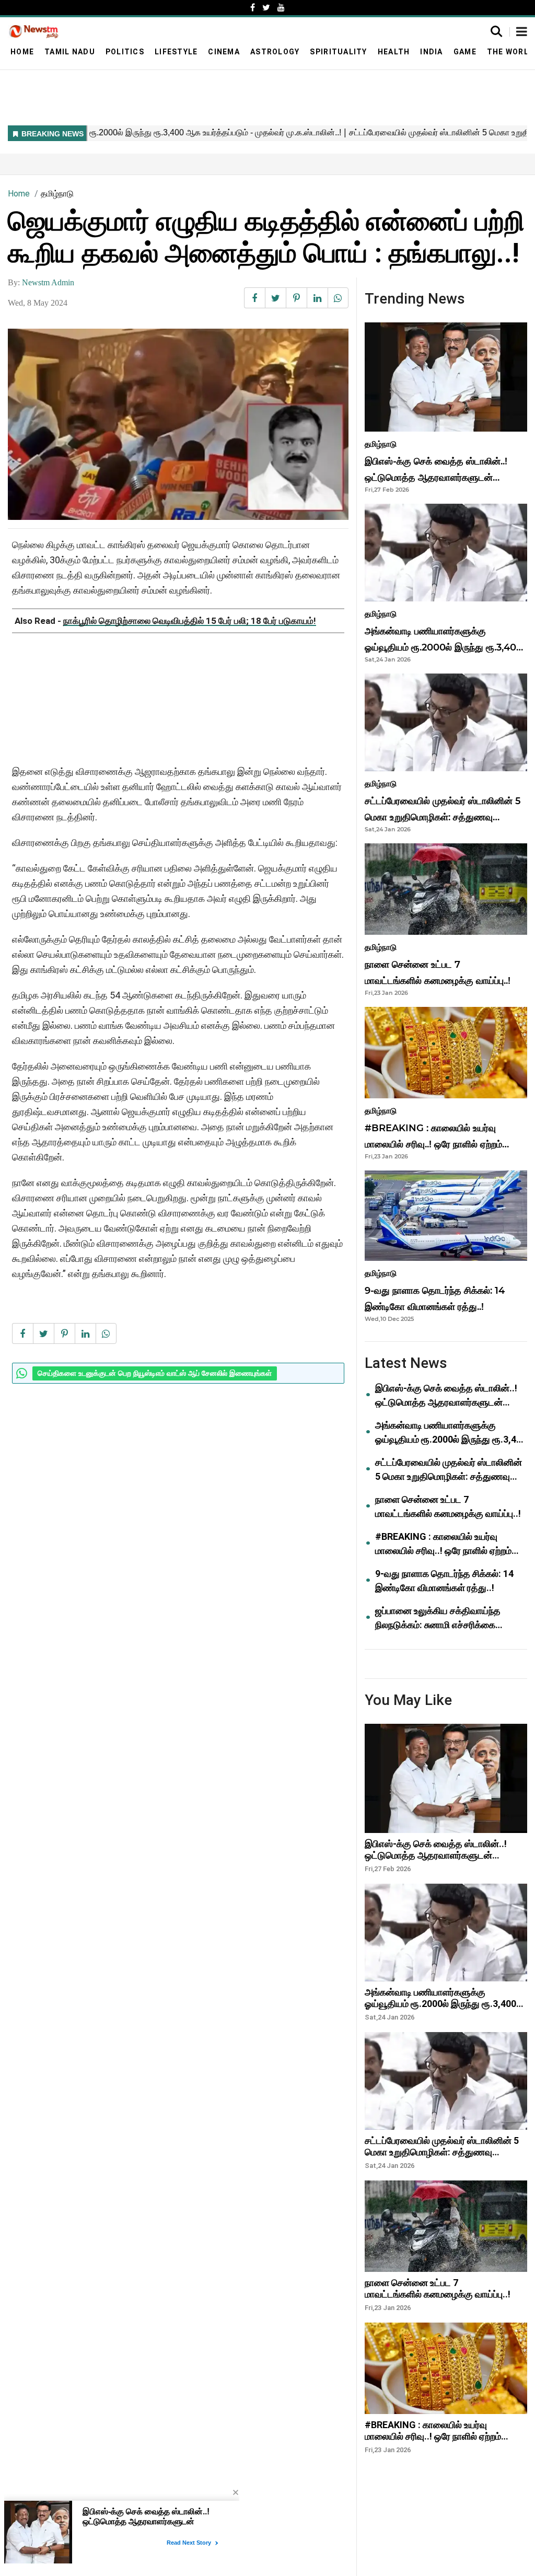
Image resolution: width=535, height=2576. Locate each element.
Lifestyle (176, 52)
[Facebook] (253, 8)
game (465, 52)
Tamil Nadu (70, 52)
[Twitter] (266, 8)
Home (22, 52)
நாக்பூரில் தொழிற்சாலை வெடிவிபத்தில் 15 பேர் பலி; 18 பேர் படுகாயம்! (190, 621)
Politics (125, 52)
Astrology (275, 52)
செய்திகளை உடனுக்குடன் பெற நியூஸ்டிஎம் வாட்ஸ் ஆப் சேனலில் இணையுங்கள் (155, 1373)
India (431, 52)
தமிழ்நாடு (57, 194)
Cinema (224, 52)
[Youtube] (281, 8)
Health (394, 52)
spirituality (338, 52)
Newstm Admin (48, 282)
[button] (522, 32)
